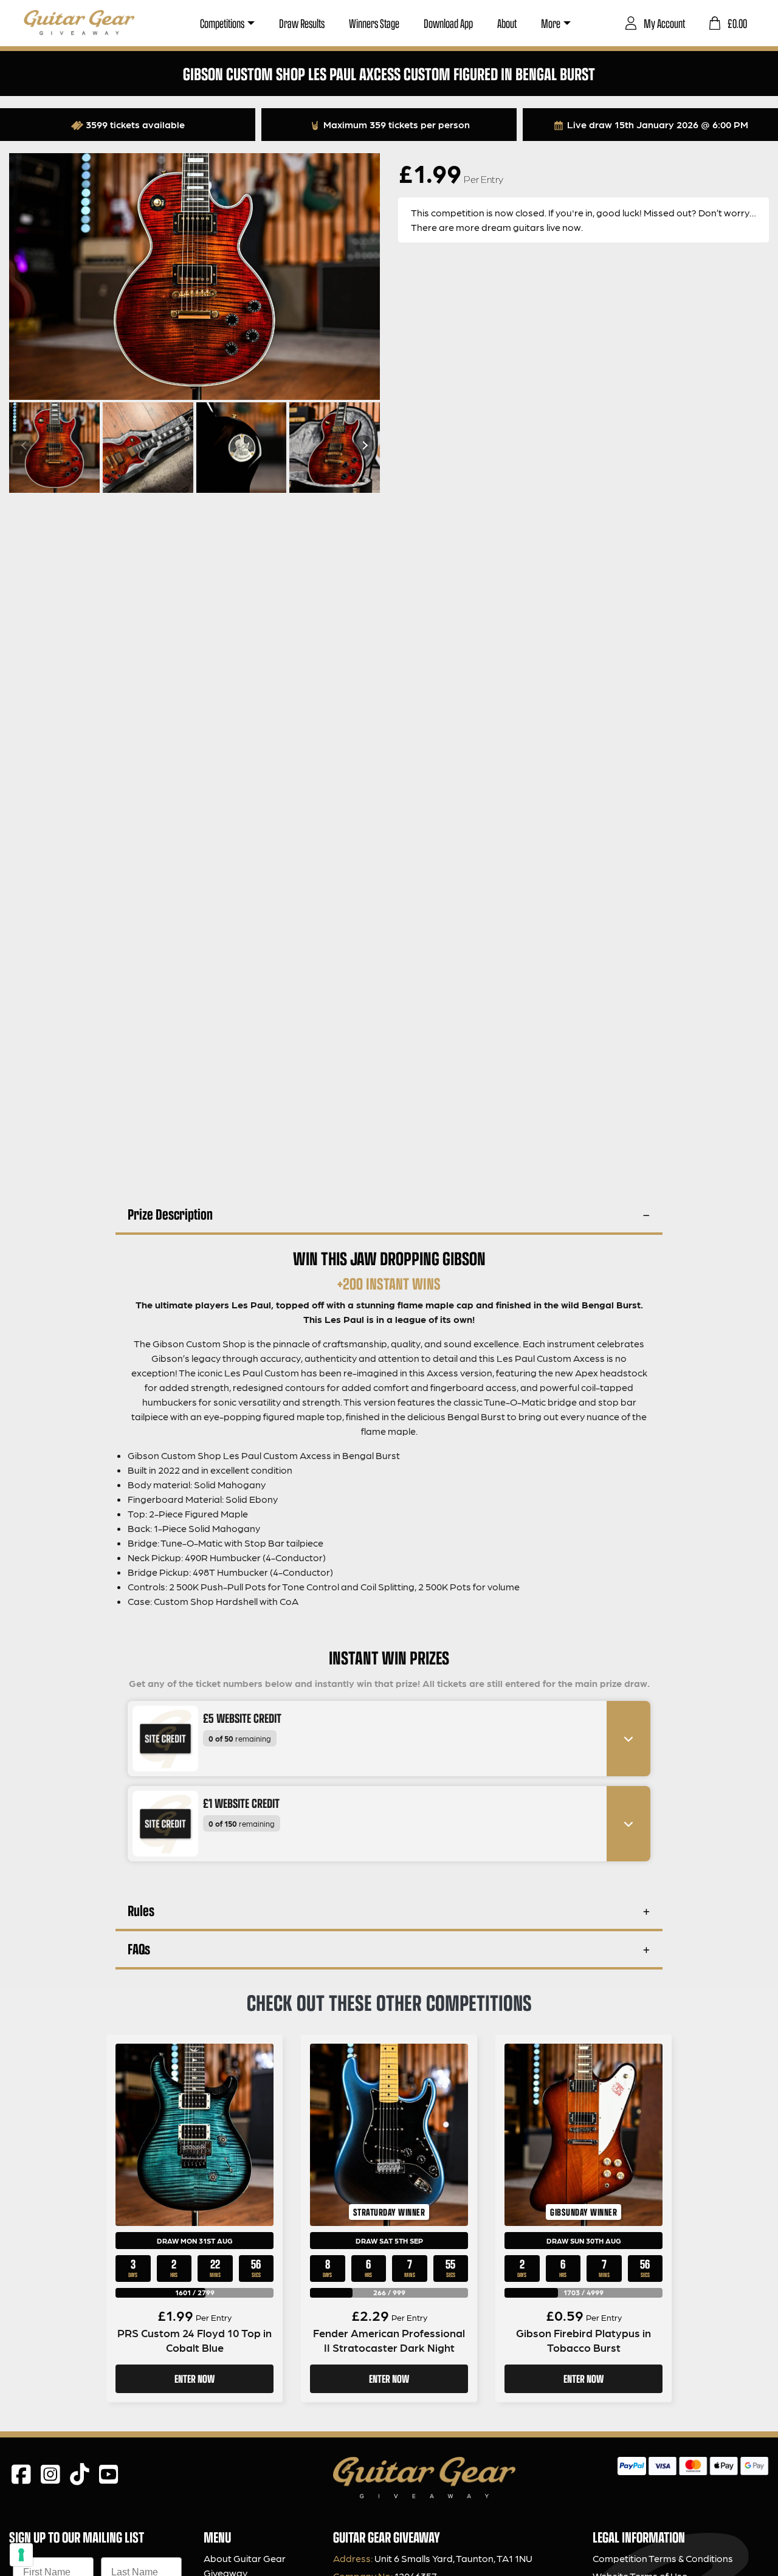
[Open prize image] (160, 1739)
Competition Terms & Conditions (663, 2558)
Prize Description (170, 1214)
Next (363, 445)
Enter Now (194, 2379)
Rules (141, 1910)
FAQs (139, 1949)
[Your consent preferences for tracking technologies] (21, 2555)
